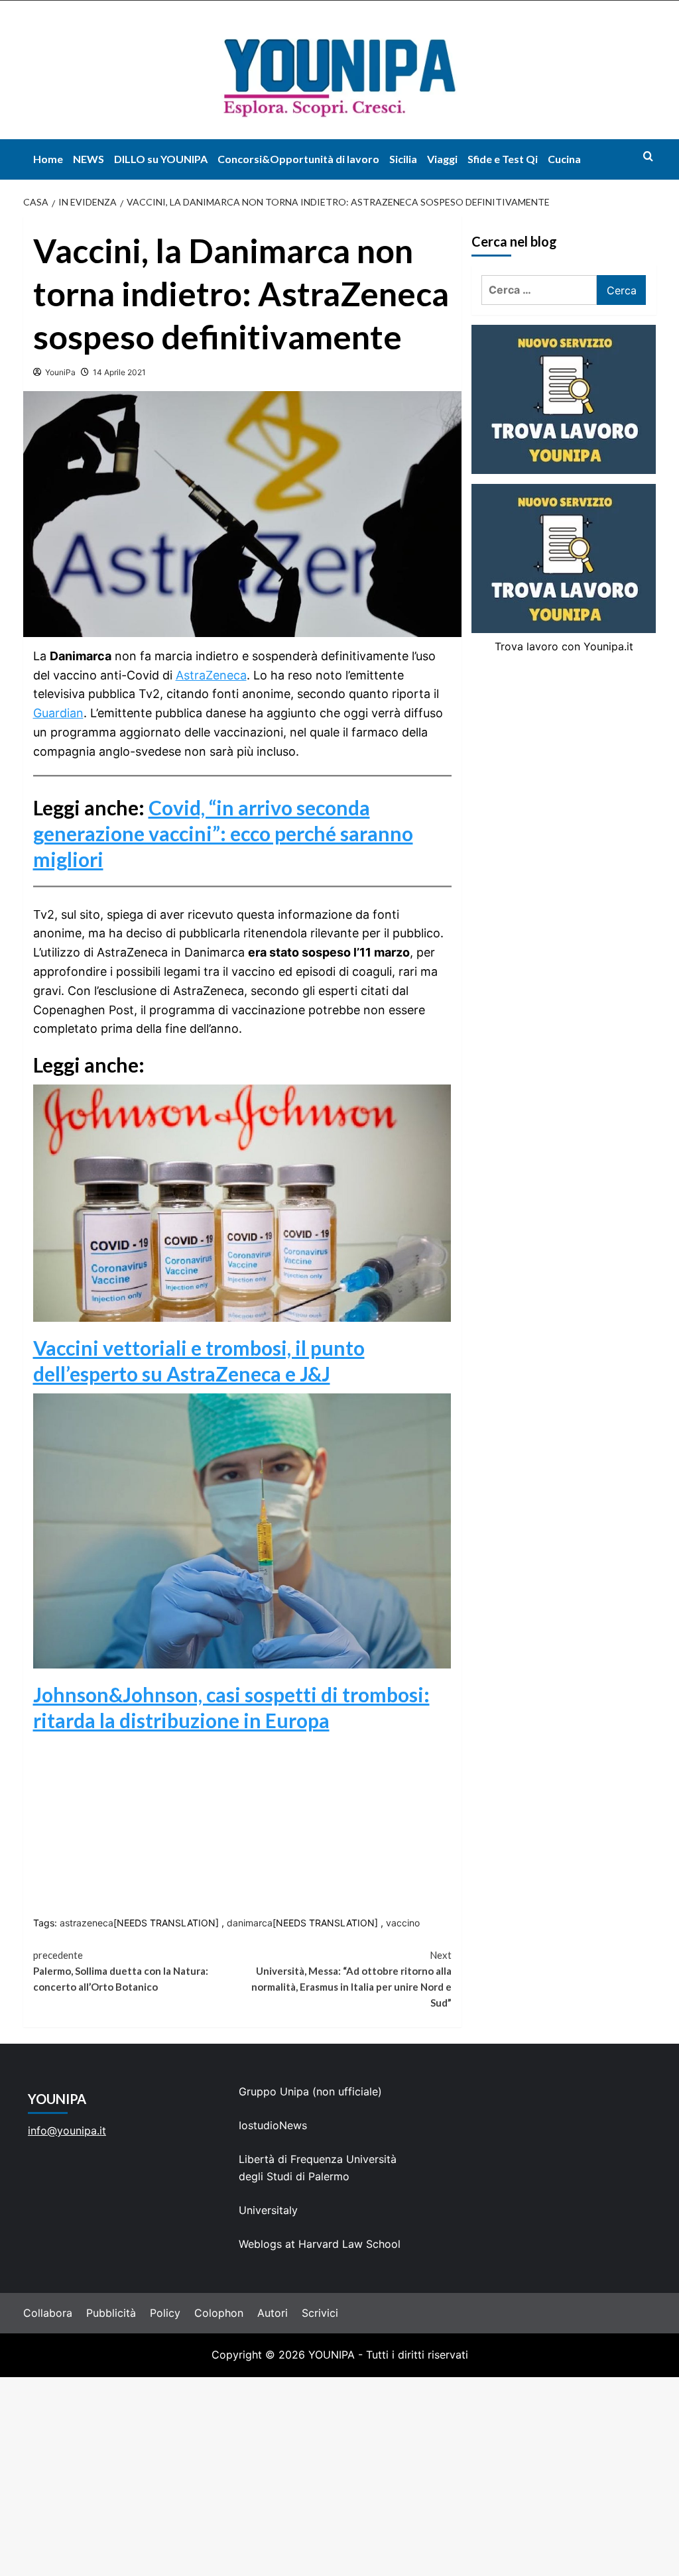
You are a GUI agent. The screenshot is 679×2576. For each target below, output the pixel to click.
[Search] (648, 156)
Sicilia (403, 159)
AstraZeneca (211, 675)
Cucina (564, 159)
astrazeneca (87, 1923)
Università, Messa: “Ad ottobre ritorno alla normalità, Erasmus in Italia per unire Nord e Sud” (351, 1979)
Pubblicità (111, 2313)
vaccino (403, 1923)
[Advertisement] (339, 2477)
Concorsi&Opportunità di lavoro (298, 159)
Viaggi (442, 159)
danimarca (250, 1923)
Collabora (48, 2313)
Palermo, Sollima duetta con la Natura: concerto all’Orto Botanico (121, 1971)
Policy (165, 2313)
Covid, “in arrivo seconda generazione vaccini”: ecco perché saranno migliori (223, 833)
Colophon (219, 2313)
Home (48, 159)
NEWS (89, 159)
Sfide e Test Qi (503, 159)
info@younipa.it (67, 2131)
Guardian (58, 713)
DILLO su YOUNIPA (161, 159)
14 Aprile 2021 (119, 372)
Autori (273, 2313)
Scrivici (320, 2313)
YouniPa (60, 372)
